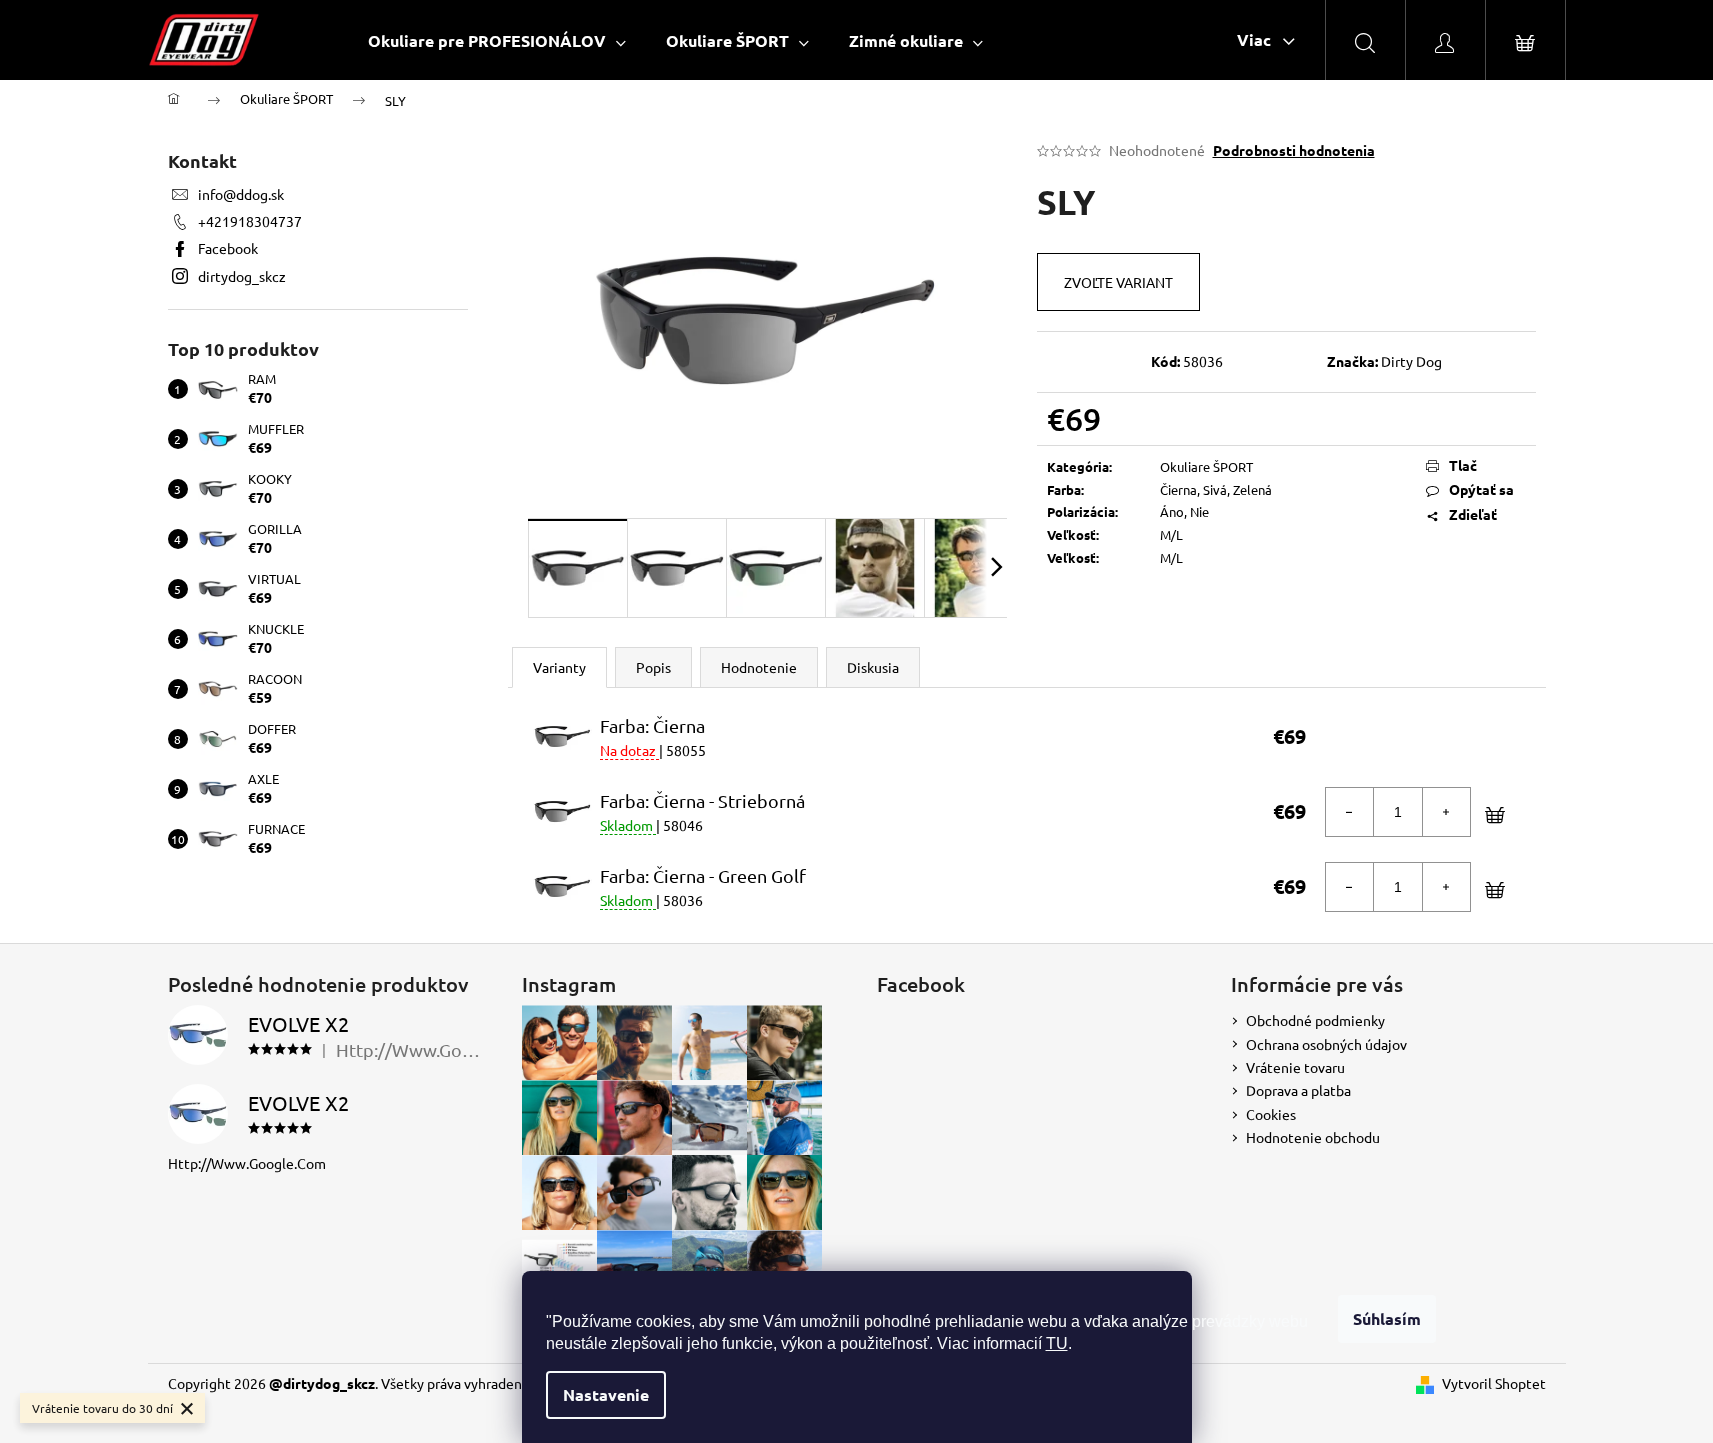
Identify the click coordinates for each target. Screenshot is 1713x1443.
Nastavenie (606, 1394)
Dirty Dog (1411, 361)
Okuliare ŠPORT (1206, 466)
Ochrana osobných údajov (1326, 1044)
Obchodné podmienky (1315, 1020)
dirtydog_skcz (242, 276)
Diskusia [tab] (873, 667)
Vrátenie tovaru (1295, 1067)
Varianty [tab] (559, 667)
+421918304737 (250, 221)
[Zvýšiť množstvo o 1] (1446, 812)
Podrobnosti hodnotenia (1294, 150)
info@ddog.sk (241, 194)
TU (1057, 1343)
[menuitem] (497, 40)
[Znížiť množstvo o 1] (1350, 812)
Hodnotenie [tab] (759, 667)
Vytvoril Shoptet (1494, 1383)
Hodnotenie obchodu (1313, 1137)
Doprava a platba (1298, 1090)
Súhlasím (1387, 1318)
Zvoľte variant (1118, 282)
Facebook (228, 248)
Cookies (1271, 1114)
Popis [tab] (653, 667)
